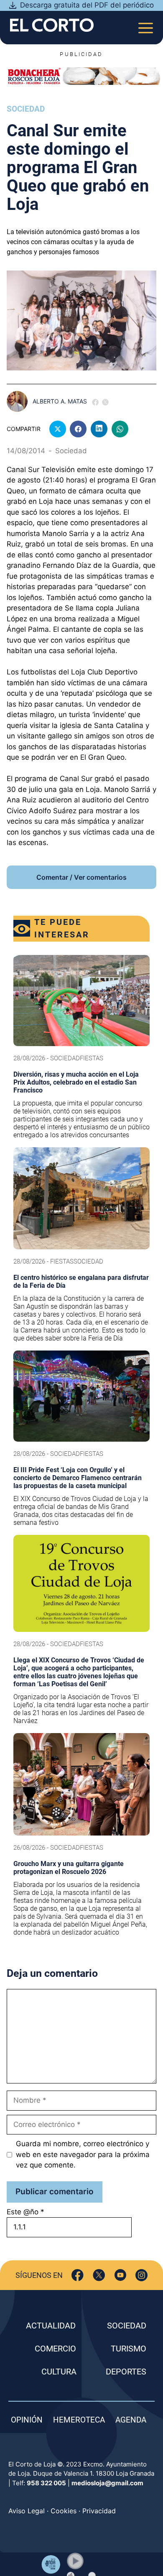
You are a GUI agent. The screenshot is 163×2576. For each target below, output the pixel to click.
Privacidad (99, 2511)
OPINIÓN (27, 2420)
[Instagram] (141, 2275)
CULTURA (59, 2372)
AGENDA (131, 2420)
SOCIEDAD (127, 2326)
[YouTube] (120, 2275)
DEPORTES (126, 2372)
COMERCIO (55, 2349)
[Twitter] (99, 2275)
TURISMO (129, 2349)
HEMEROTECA (79, 2420)
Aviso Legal (27, 2511)
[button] (75, 2561)
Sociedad (26, 109)
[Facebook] (78, 2275)
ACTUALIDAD (51, 2326)
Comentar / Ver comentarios (81, 877)
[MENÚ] (146, 25)
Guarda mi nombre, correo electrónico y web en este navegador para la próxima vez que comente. (83, 2154)
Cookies (64, 2511)
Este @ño (25, 2212)
